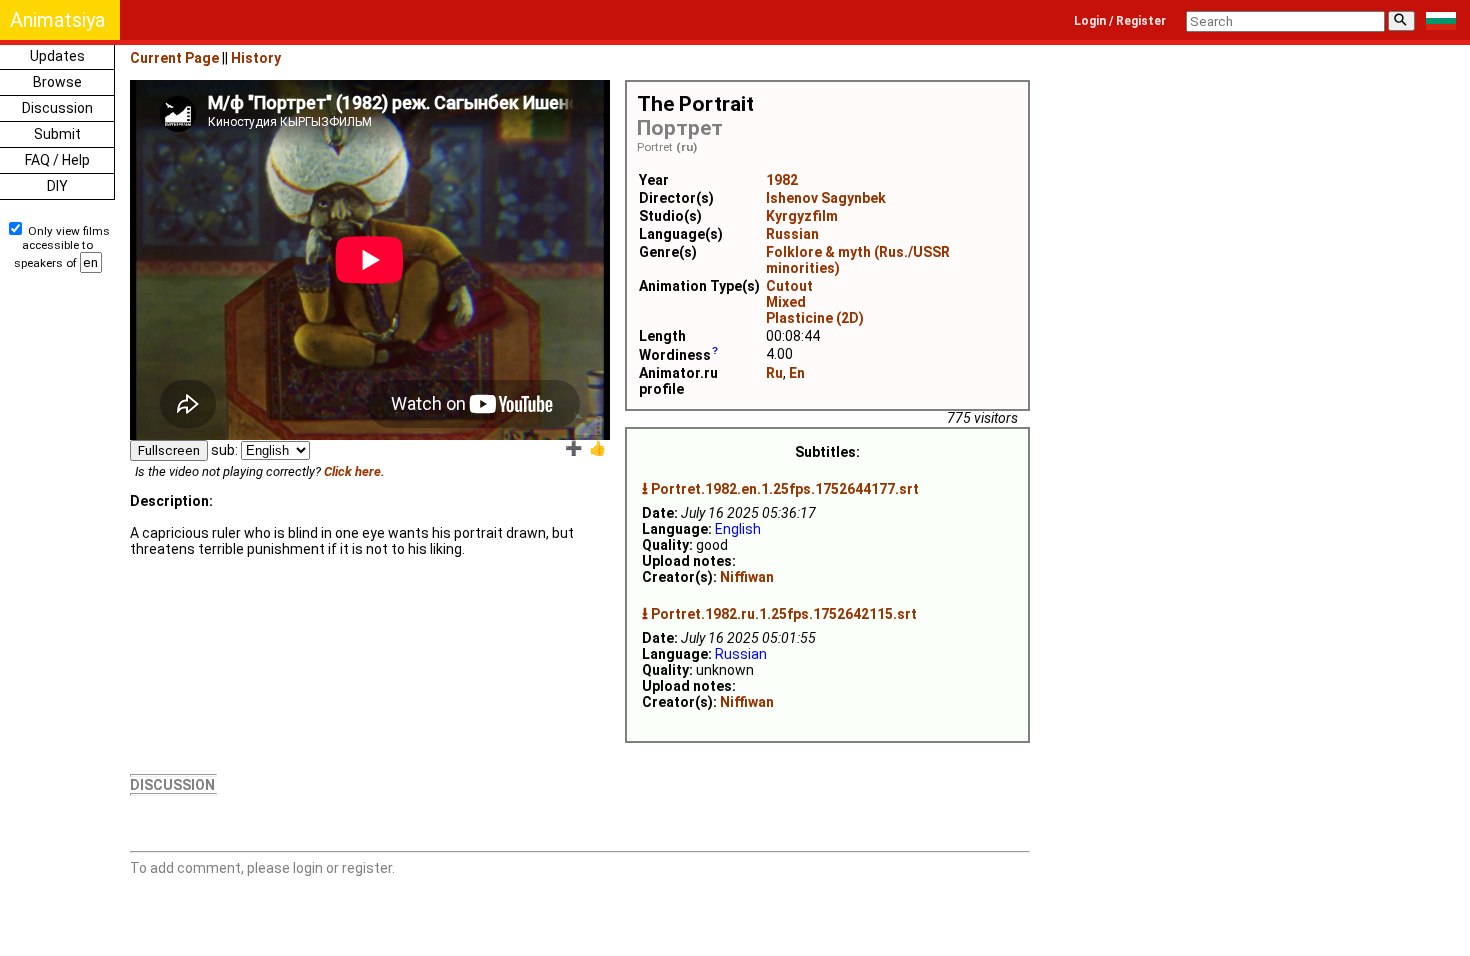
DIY (57, 186)
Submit (57, 134)
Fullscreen (169, 450)
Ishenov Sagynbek (826, 198)
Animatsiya (57, 20)
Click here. (354, 471)
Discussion (57, 108)
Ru (774, 373)
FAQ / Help (57, 160)
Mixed (786, 302)
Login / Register (1120, 21)
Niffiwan (747, 577)
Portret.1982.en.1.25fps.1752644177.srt (785, 489)
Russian (792, 234)
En (797, 373)
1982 (782, 180)
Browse (57, 82)
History (256, 58)
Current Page (174, 58)
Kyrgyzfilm (802, 216)
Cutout (789, 286)
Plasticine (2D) (815, 318)
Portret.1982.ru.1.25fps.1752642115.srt (784, 614)
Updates (57, 56)
